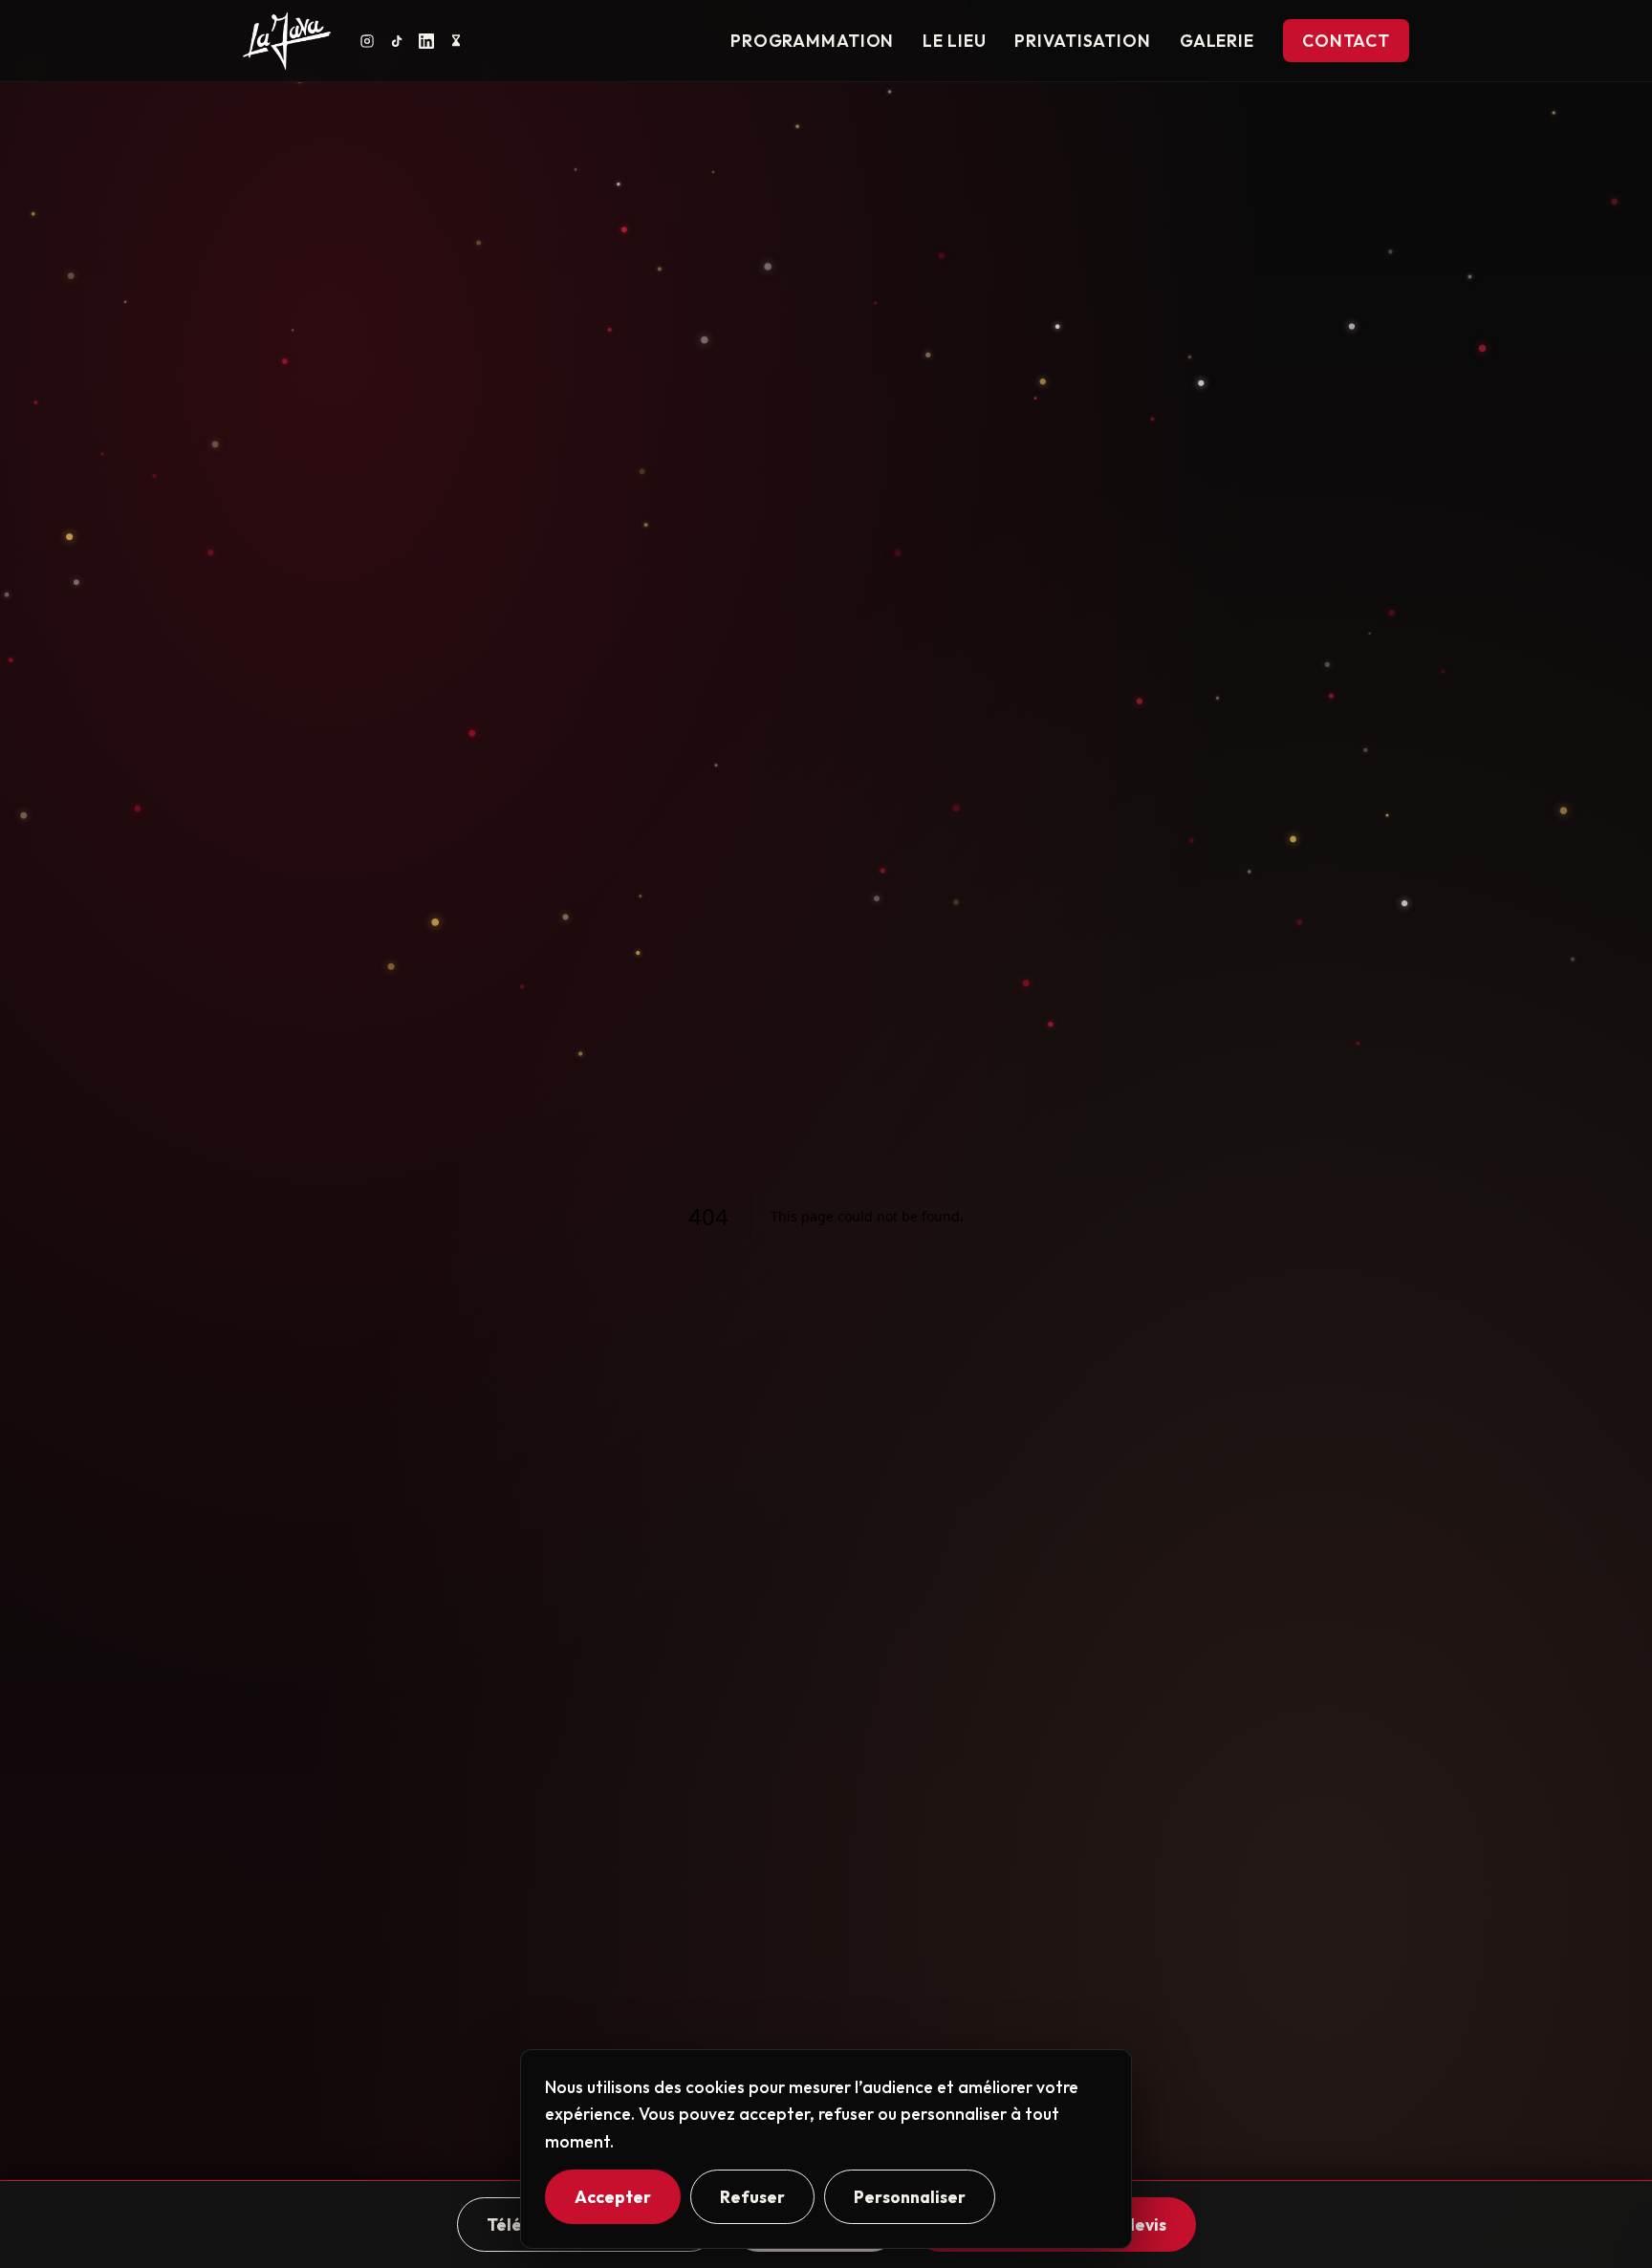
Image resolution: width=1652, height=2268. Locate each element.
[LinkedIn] (426, 41)
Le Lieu (954, 41)
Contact (1346, 41)
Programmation (812, 41)
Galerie (1217, 41)
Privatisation (1082, 41)
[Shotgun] (456, 41)
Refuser (752, 2197)
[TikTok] (397, 41)
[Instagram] (367, 41)
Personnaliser (910, 2197)
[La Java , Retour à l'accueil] (287, 41)
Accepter (613, 2197)
